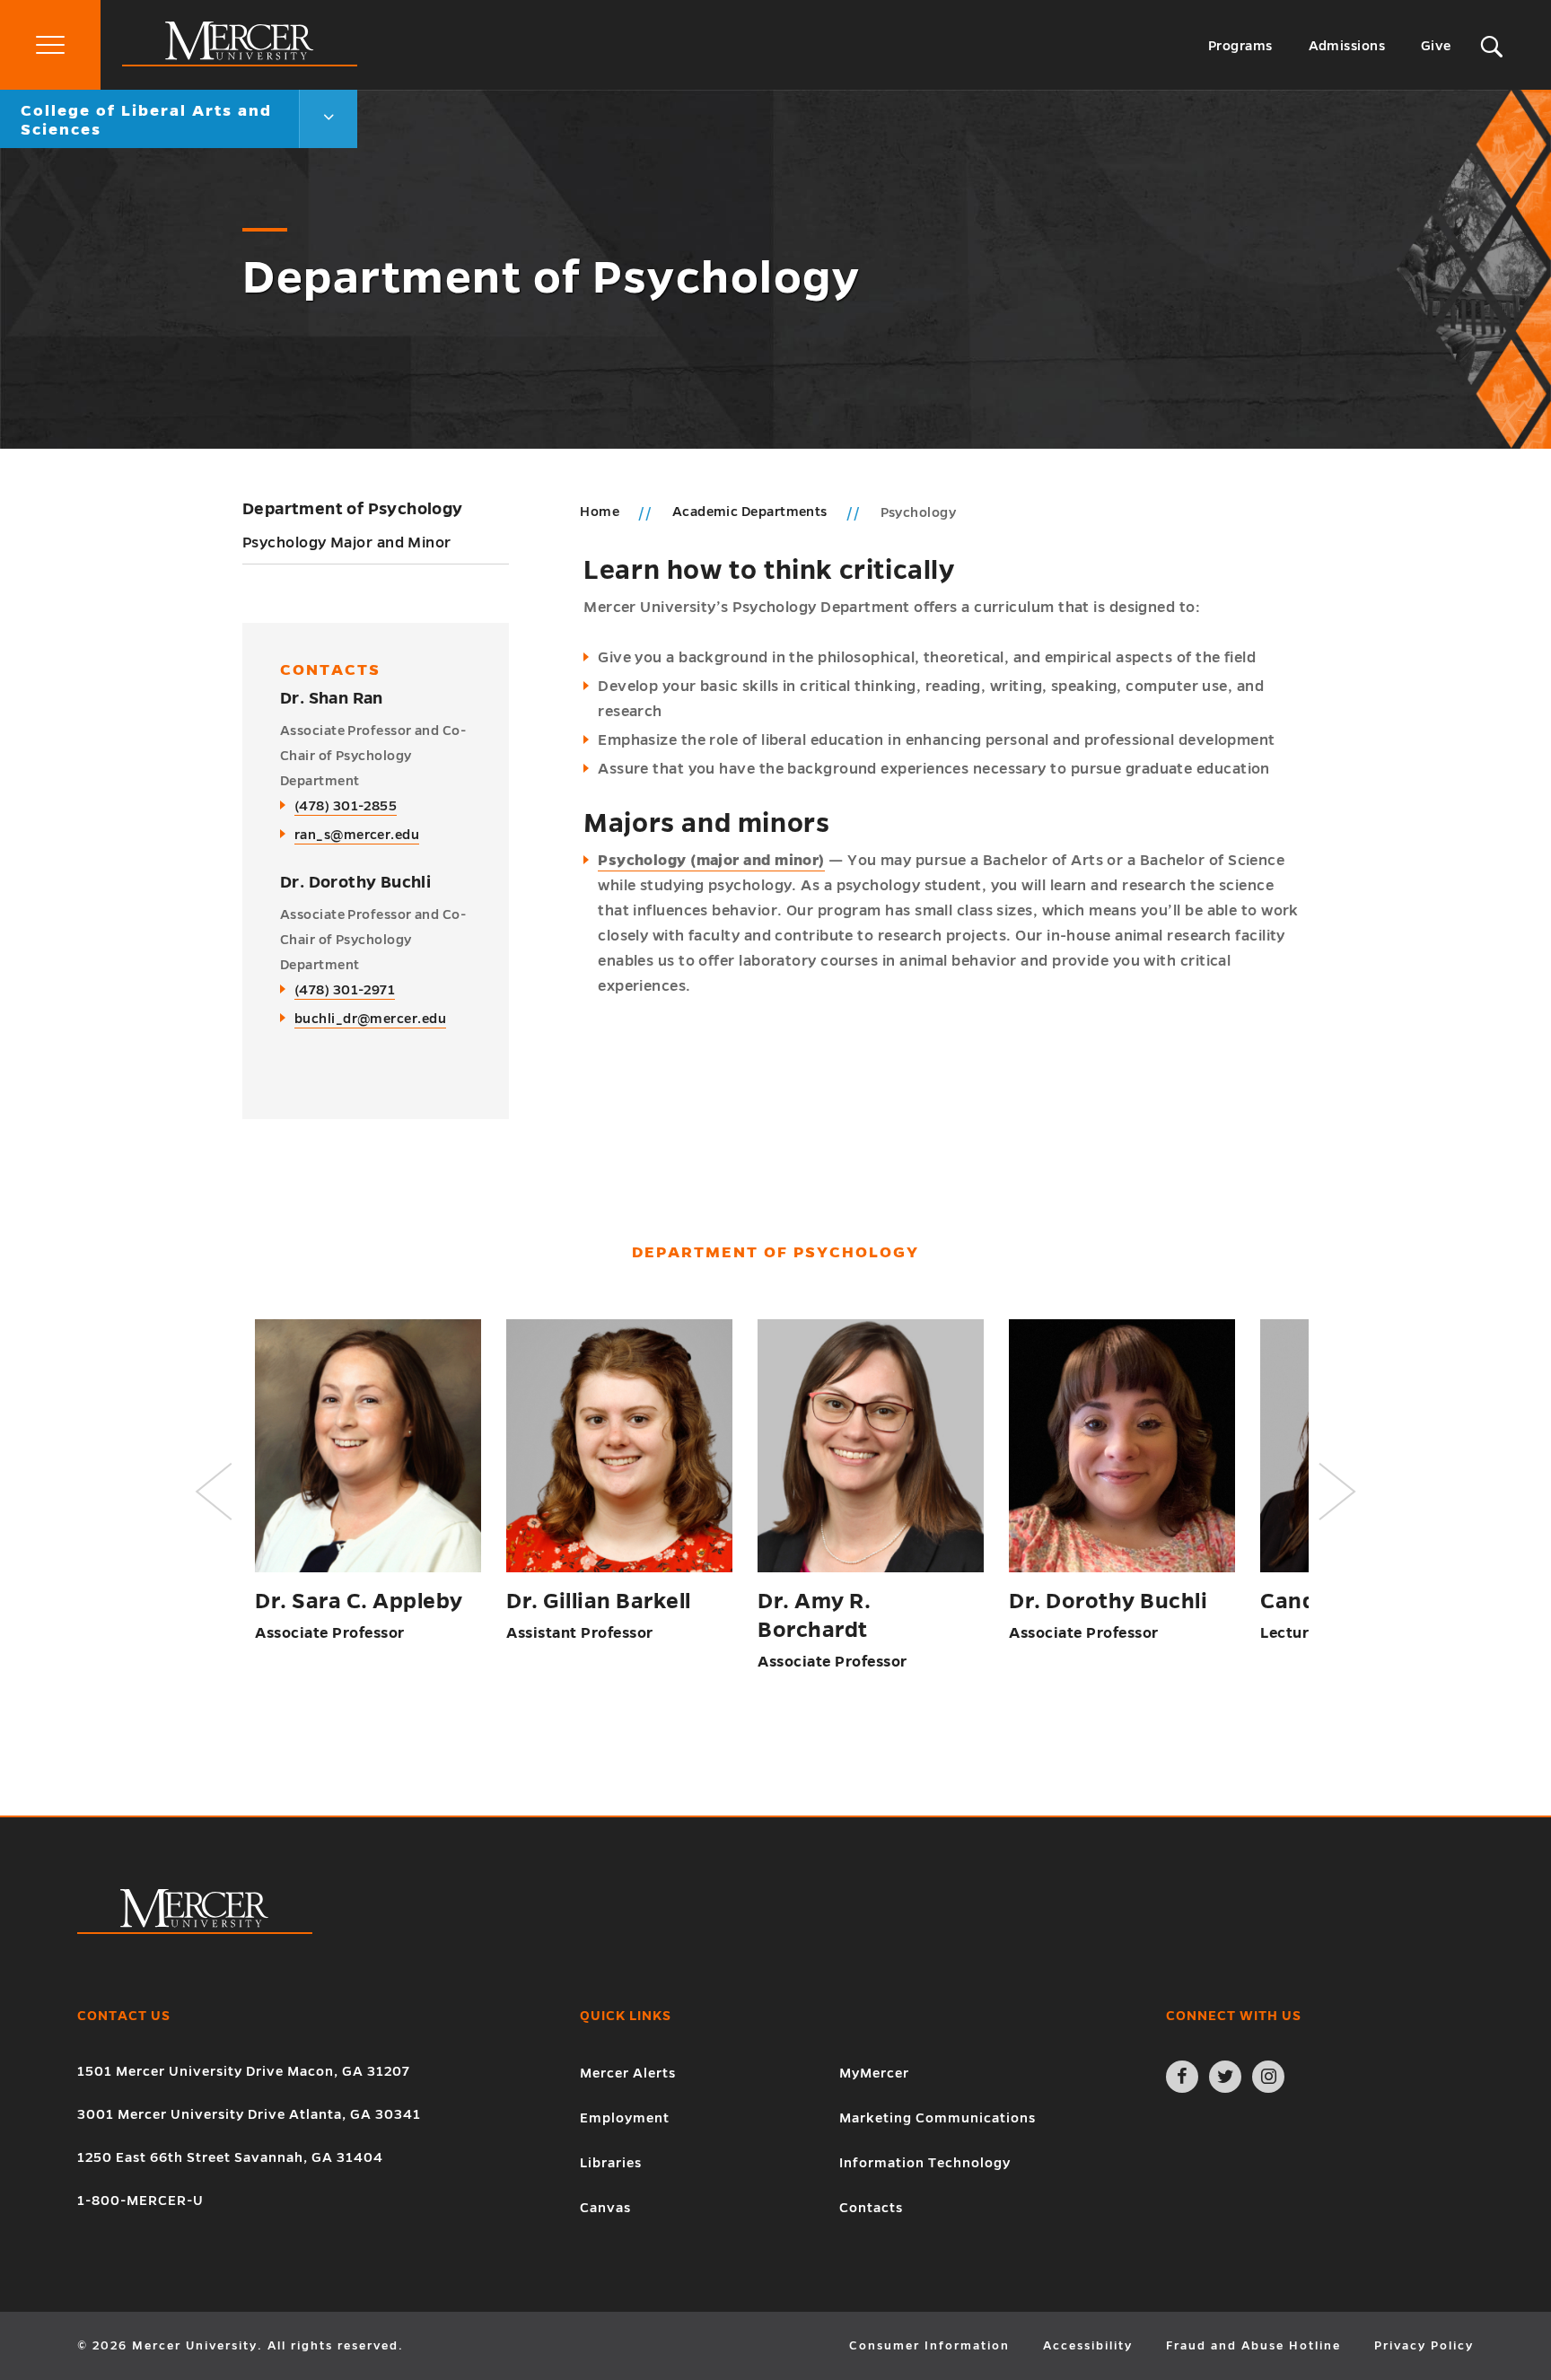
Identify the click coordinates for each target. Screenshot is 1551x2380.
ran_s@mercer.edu (357, 835)
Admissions (1347, 46)
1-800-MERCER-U (140, 2201)
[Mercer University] (240, 62)
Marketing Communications (938, 2118)
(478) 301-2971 (345, 990)
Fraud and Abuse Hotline (1253, 2346)
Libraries (611, 2163)
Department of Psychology (353, 509)
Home (600, 512)
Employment (625, 2118)
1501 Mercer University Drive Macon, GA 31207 (244, 2071)
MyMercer (874, 2073)
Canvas (605, 2208)
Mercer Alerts (628, 2073)
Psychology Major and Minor (347, 543)
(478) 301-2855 (346, 806)
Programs (1240, 46)
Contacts (871, 2208)
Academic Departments (751, 512)
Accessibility (1088, 2346)
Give (1436, 46)
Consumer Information (929, 2346)
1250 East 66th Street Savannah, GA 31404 (230, 2157)
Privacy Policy (1424, 2346)
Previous (214, 1492)
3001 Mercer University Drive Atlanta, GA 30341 (249, 2114)
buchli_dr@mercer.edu (370, 1019)
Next (1337, 1492)
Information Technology (925, 2163)
